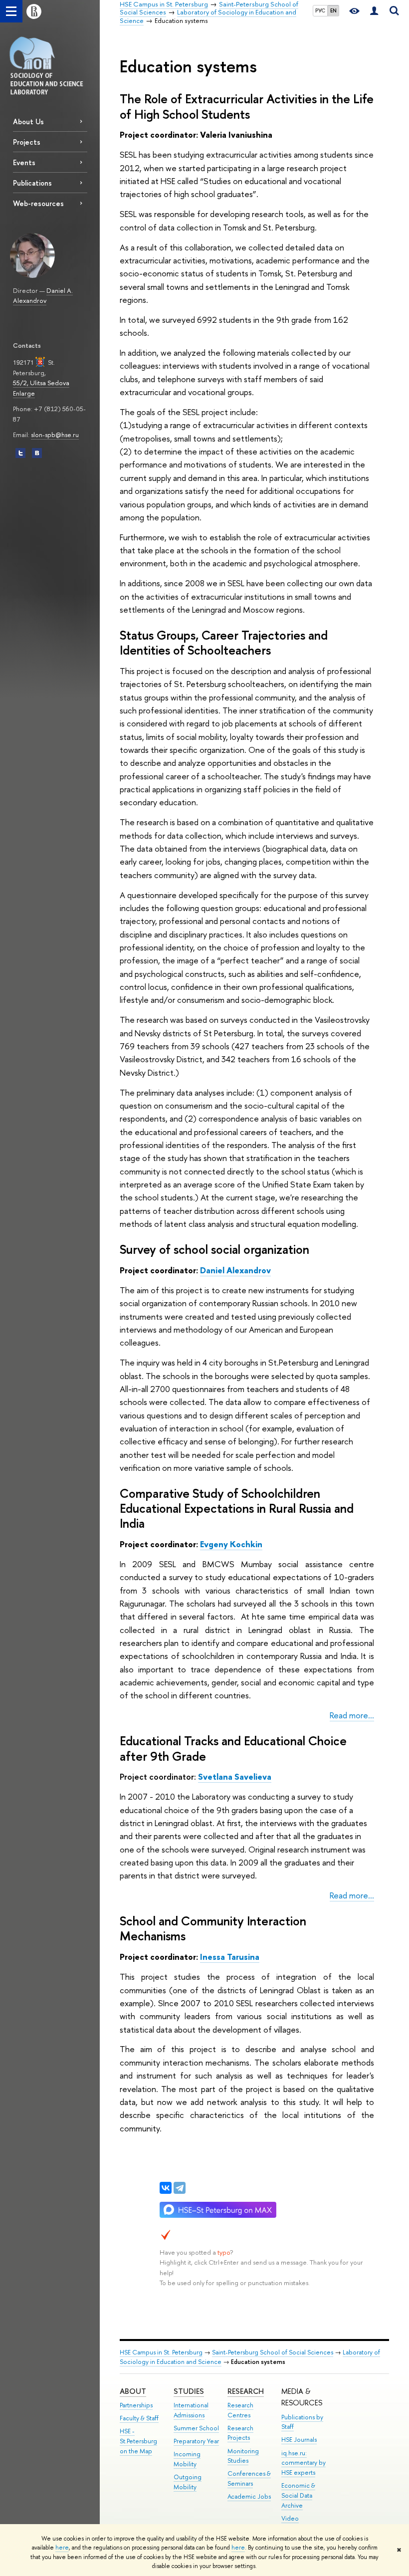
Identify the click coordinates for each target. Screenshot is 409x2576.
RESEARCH (246, 2391)
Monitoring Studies (243, 2456)
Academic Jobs (249, 2496)
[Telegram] (180, 2188)
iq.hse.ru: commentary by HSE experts (304, 2463)
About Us (28, 121)
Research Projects (240, 2433)
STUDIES (189, 2391)
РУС (320, 10)
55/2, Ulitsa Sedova (41, 383)
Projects (27, 142)
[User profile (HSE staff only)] (374, 11)
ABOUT (133, 2391)
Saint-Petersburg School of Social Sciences (273, 2352)
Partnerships (136, 2405)
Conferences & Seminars (249, 2478)
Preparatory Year (196, 2441)
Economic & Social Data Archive (298, 2495)
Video (290, 2518)
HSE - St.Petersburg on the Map (138, 2441)
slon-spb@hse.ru (55, 435)
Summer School (196, 2428)
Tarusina (230, 1957)
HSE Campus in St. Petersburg (161, 2352)
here (62, 2548)
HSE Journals (299, 2440)
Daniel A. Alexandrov (43, 296)
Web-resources (38, 203)
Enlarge (24, 393)
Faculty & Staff (139, 2418)
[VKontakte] (166, 2188)
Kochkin (231, 1544)
